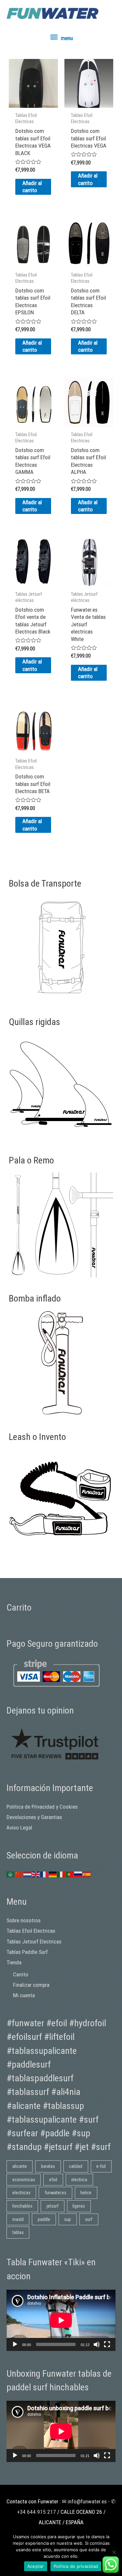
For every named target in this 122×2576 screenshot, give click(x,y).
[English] (36, 1874)
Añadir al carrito (32, 187)
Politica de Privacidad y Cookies (42, 1807)
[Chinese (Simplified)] (19, 1874)
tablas (18, 2232)
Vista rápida (33, 102)
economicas (24, 2180)
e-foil (101, 2166)
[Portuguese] (70, 1874)
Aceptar (36, 2566)
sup (68, 2219)
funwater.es (55, 2193)
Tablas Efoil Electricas (31, 1931)
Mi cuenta (24, 1995)
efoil (53, 2180)
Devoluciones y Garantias (34, 1817)
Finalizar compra (31, 1985)
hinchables (22, 2206)
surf (89, 2219)
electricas (21, 2193)
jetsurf (53, 2206)
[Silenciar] (97, 2344)
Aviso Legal (19, 1828)
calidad (76, 2166)
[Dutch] (28, 1874)
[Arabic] (11, 1874)
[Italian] (61, 1874)
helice (86, 2193)
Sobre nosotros (24, 1920)
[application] (61, 2320)
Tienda (14, 1962)
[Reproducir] (15, 2344)
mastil (18, 2219)
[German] (53, 1874)
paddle (44, 2219)
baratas (48, 2166)
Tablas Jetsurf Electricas (34, 1942)
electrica (79, 2180)
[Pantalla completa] (107, 2344)
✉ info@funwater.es (84, 2501)
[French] (45, 1874)
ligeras (79, 2206)
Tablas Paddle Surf (27, 1952)
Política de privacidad (76, 2566)
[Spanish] (87, 1874)
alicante (20, 2166)
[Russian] (78, 1874)
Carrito (21, 1974)
